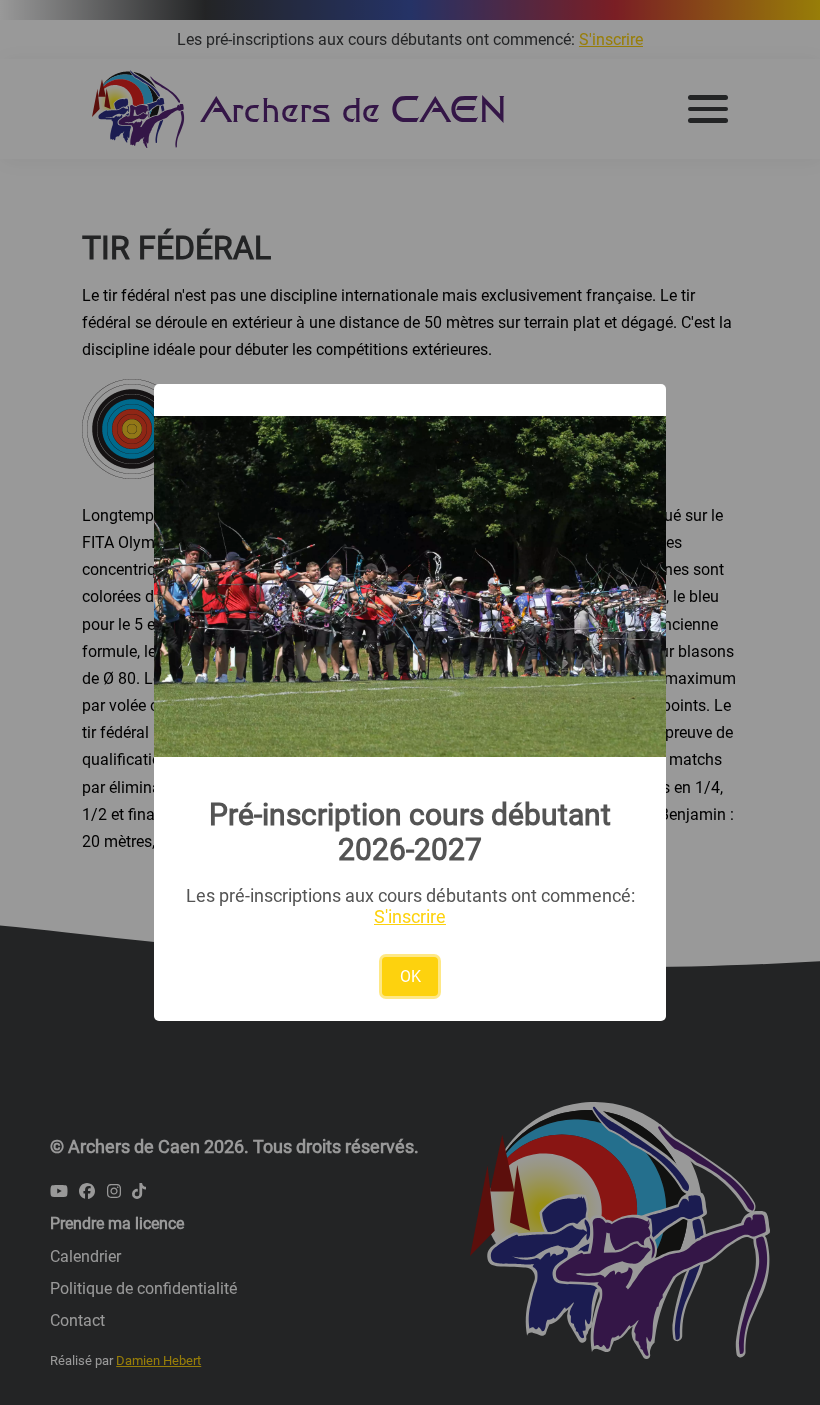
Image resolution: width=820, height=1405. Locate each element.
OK (410, 976)
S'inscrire (410, 916)
